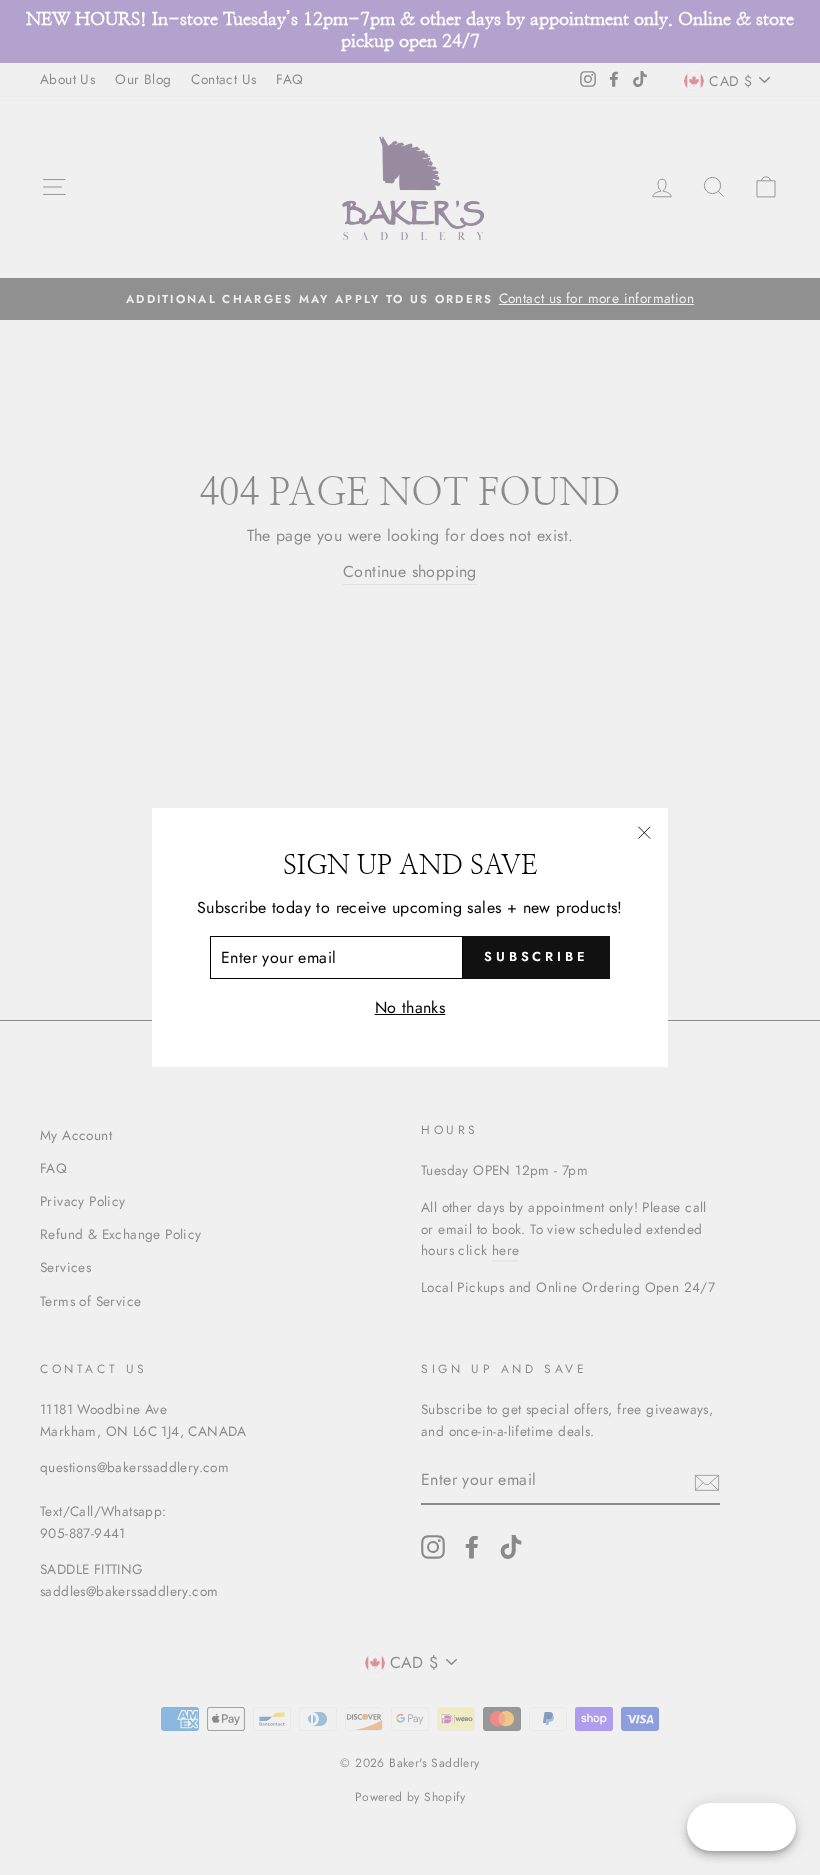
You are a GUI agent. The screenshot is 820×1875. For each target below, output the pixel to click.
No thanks (410, 1007)
